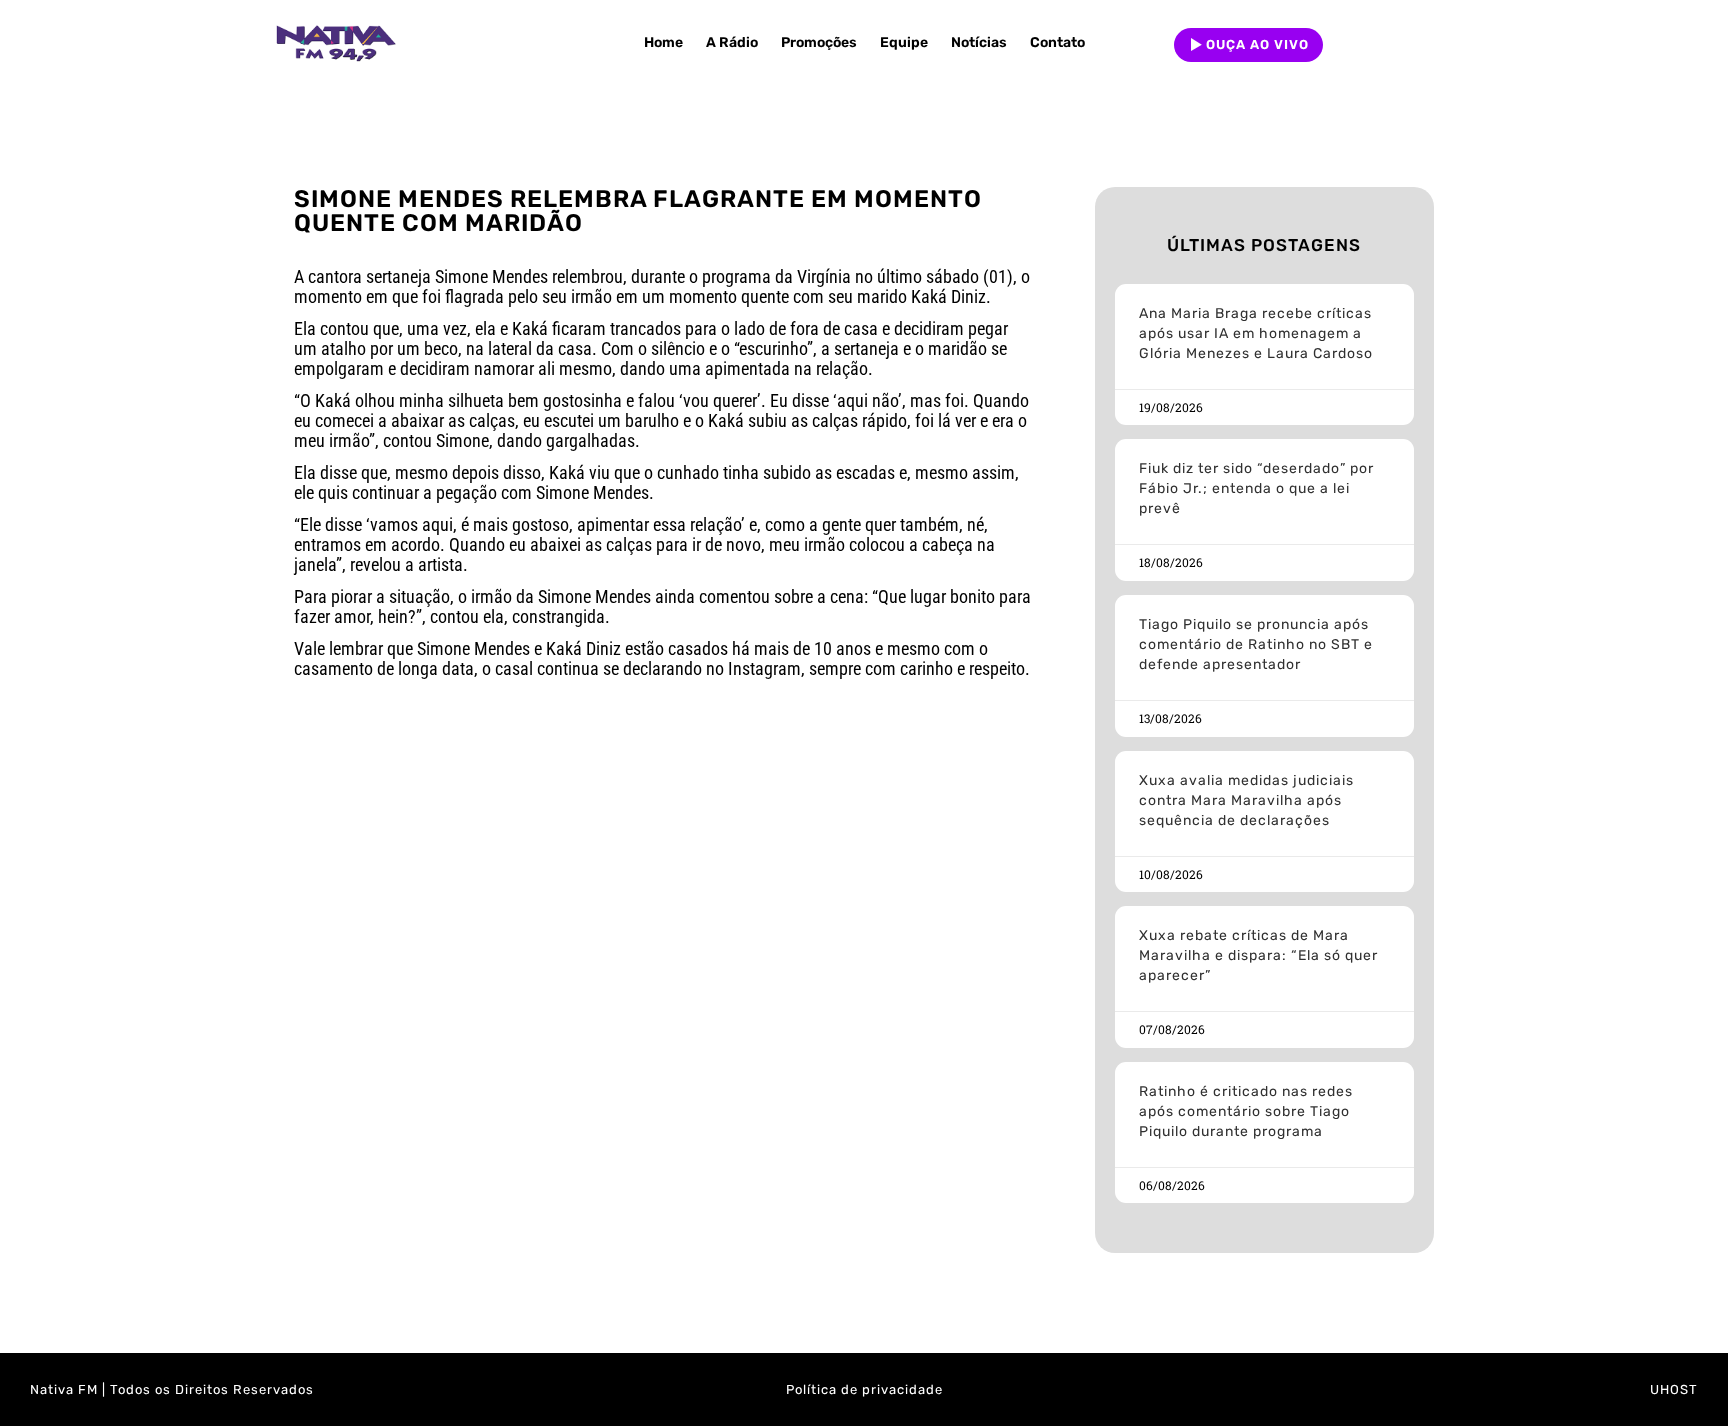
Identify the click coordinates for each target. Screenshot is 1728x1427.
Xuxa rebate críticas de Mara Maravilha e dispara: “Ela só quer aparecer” (1258, 955)
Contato (1057, 42)
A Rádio (732, 42)
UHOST (1674, 1389)
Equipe (904, 42)
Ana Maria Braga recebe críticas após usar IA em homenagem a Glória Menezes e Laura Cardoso (1256, 333)
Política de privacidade (864, 1389)
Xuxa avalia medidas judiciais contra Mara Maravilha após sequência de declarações (1246, 800)
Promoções (819, 42)
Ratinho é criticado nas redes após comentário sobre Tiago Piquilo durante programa (1246, 1111)
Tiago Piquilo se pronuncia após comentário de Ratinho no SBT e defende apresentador (1256, 644)
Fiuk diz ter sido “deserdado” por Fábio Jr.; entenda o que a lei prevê (1256, 488)
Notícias (979, 42)
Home (663, 42)
